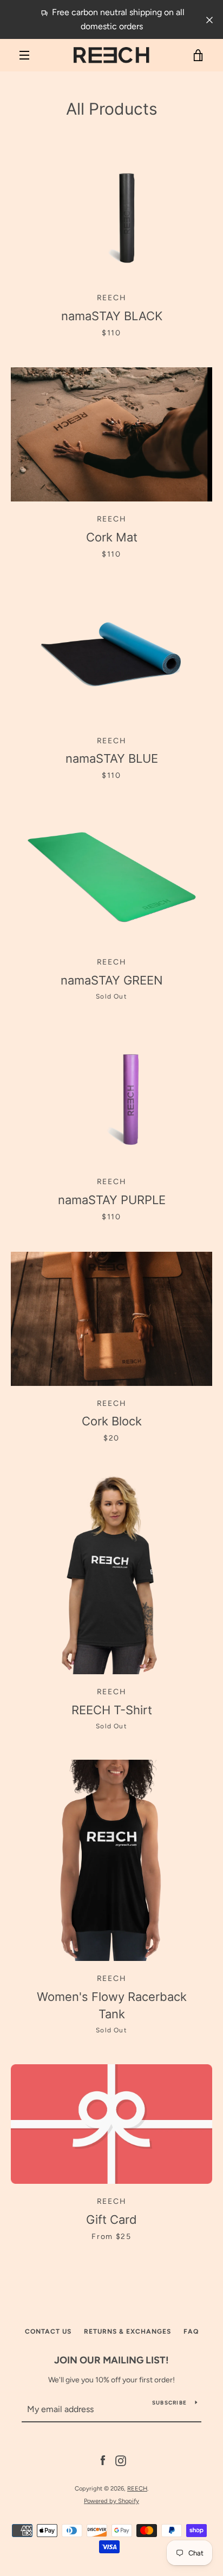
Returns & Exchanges (127, 2331)
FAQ (191, 2331)
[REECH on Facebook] (103, 2461)
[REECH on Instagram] (121, 2461)
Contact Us (48, 2331)
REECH (137, 2488)
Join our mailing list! (111, 2360)
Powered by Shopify (111, 2501)
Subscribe (169, 2403)
